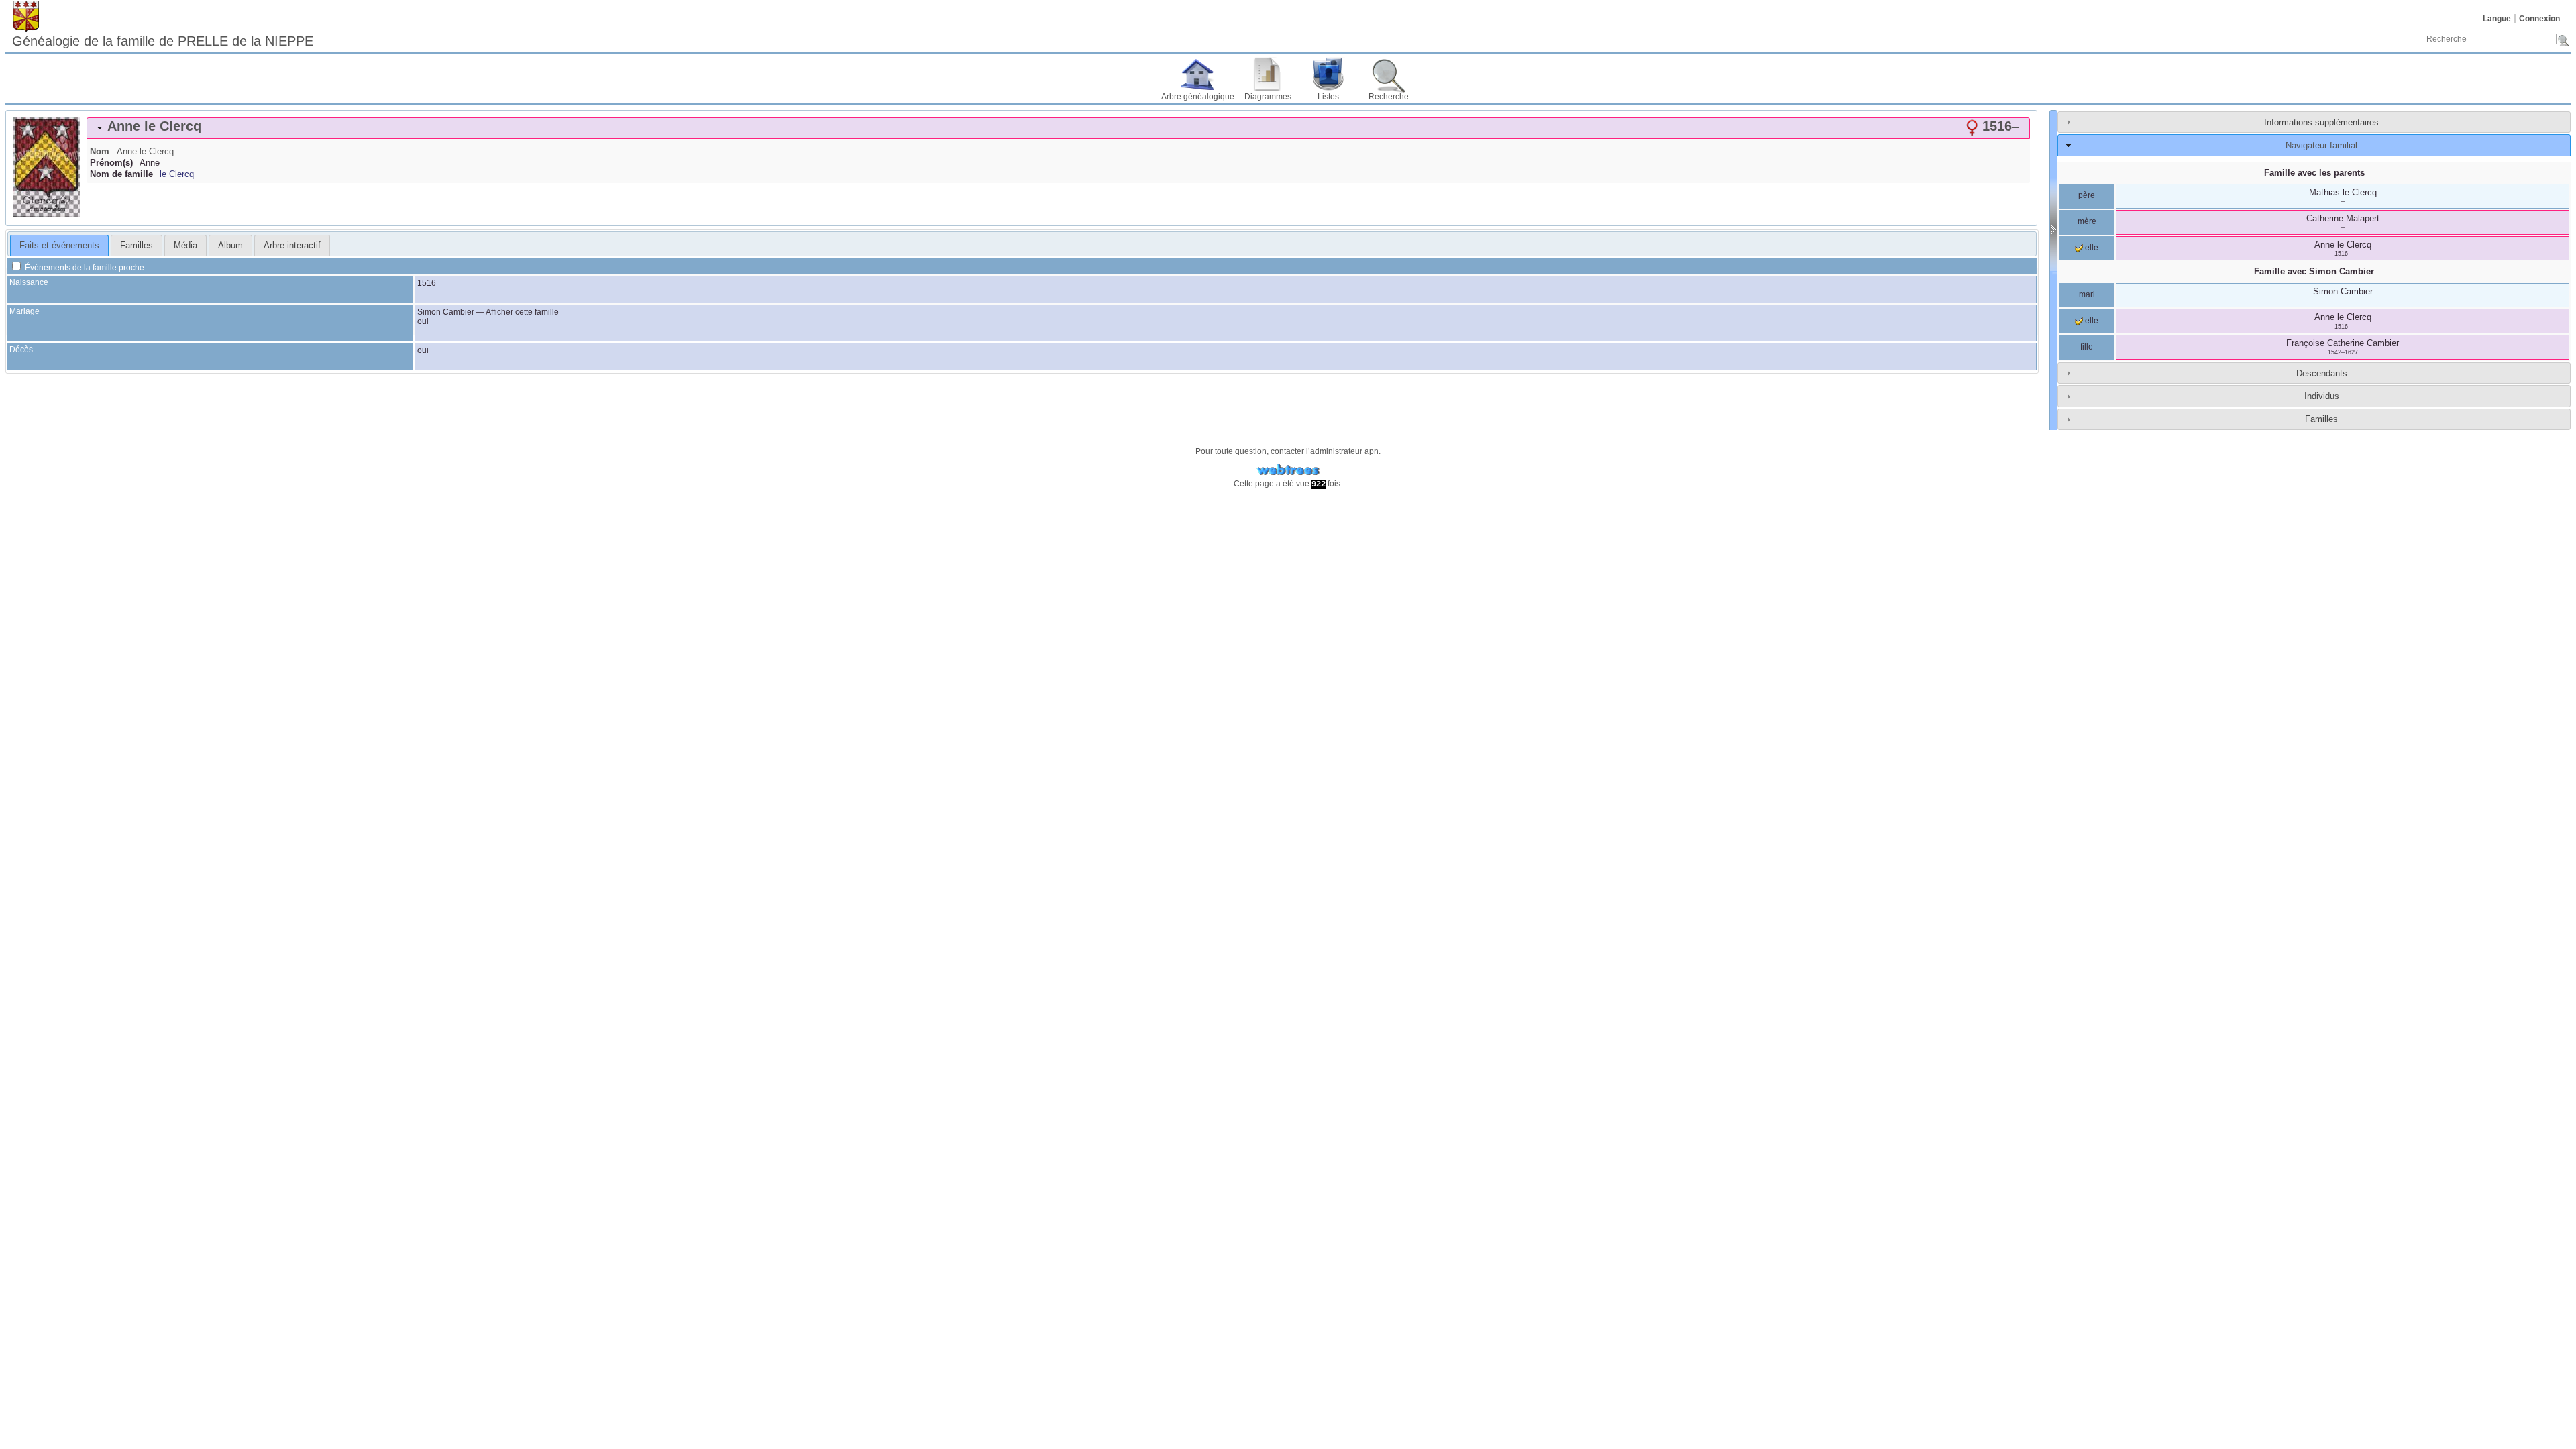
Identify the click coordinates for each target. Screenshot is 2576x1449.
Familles (2321, 419)
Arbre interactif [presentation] (292, 245)
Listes (1328, 97)
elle (2091, 248)
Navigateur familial (2321, 145)
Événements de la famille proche (84, 268)
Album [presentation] (230, 245)
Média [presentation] (185, 245)
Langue (2497, 19)
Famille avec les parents (2314, 173)
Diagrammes (1268, 97)
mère (2087, 221)
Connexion (2539, 19)
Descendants (2322, 373)
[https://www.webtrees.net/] (1288, 470)
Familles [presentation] (137, 245)
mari (2087, 294)
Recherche (1389, 97)
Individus (2322, 396)
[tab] (1058, 128)
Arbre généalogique (1198, 97)
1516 (427, 283)
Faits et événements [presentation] (59, 245)
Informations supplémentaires (2321, 122)
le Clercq (177, 174)
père (2087, 195)
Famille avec (2314, 271)
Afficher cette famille (522, 312)
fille (2087, 347)
